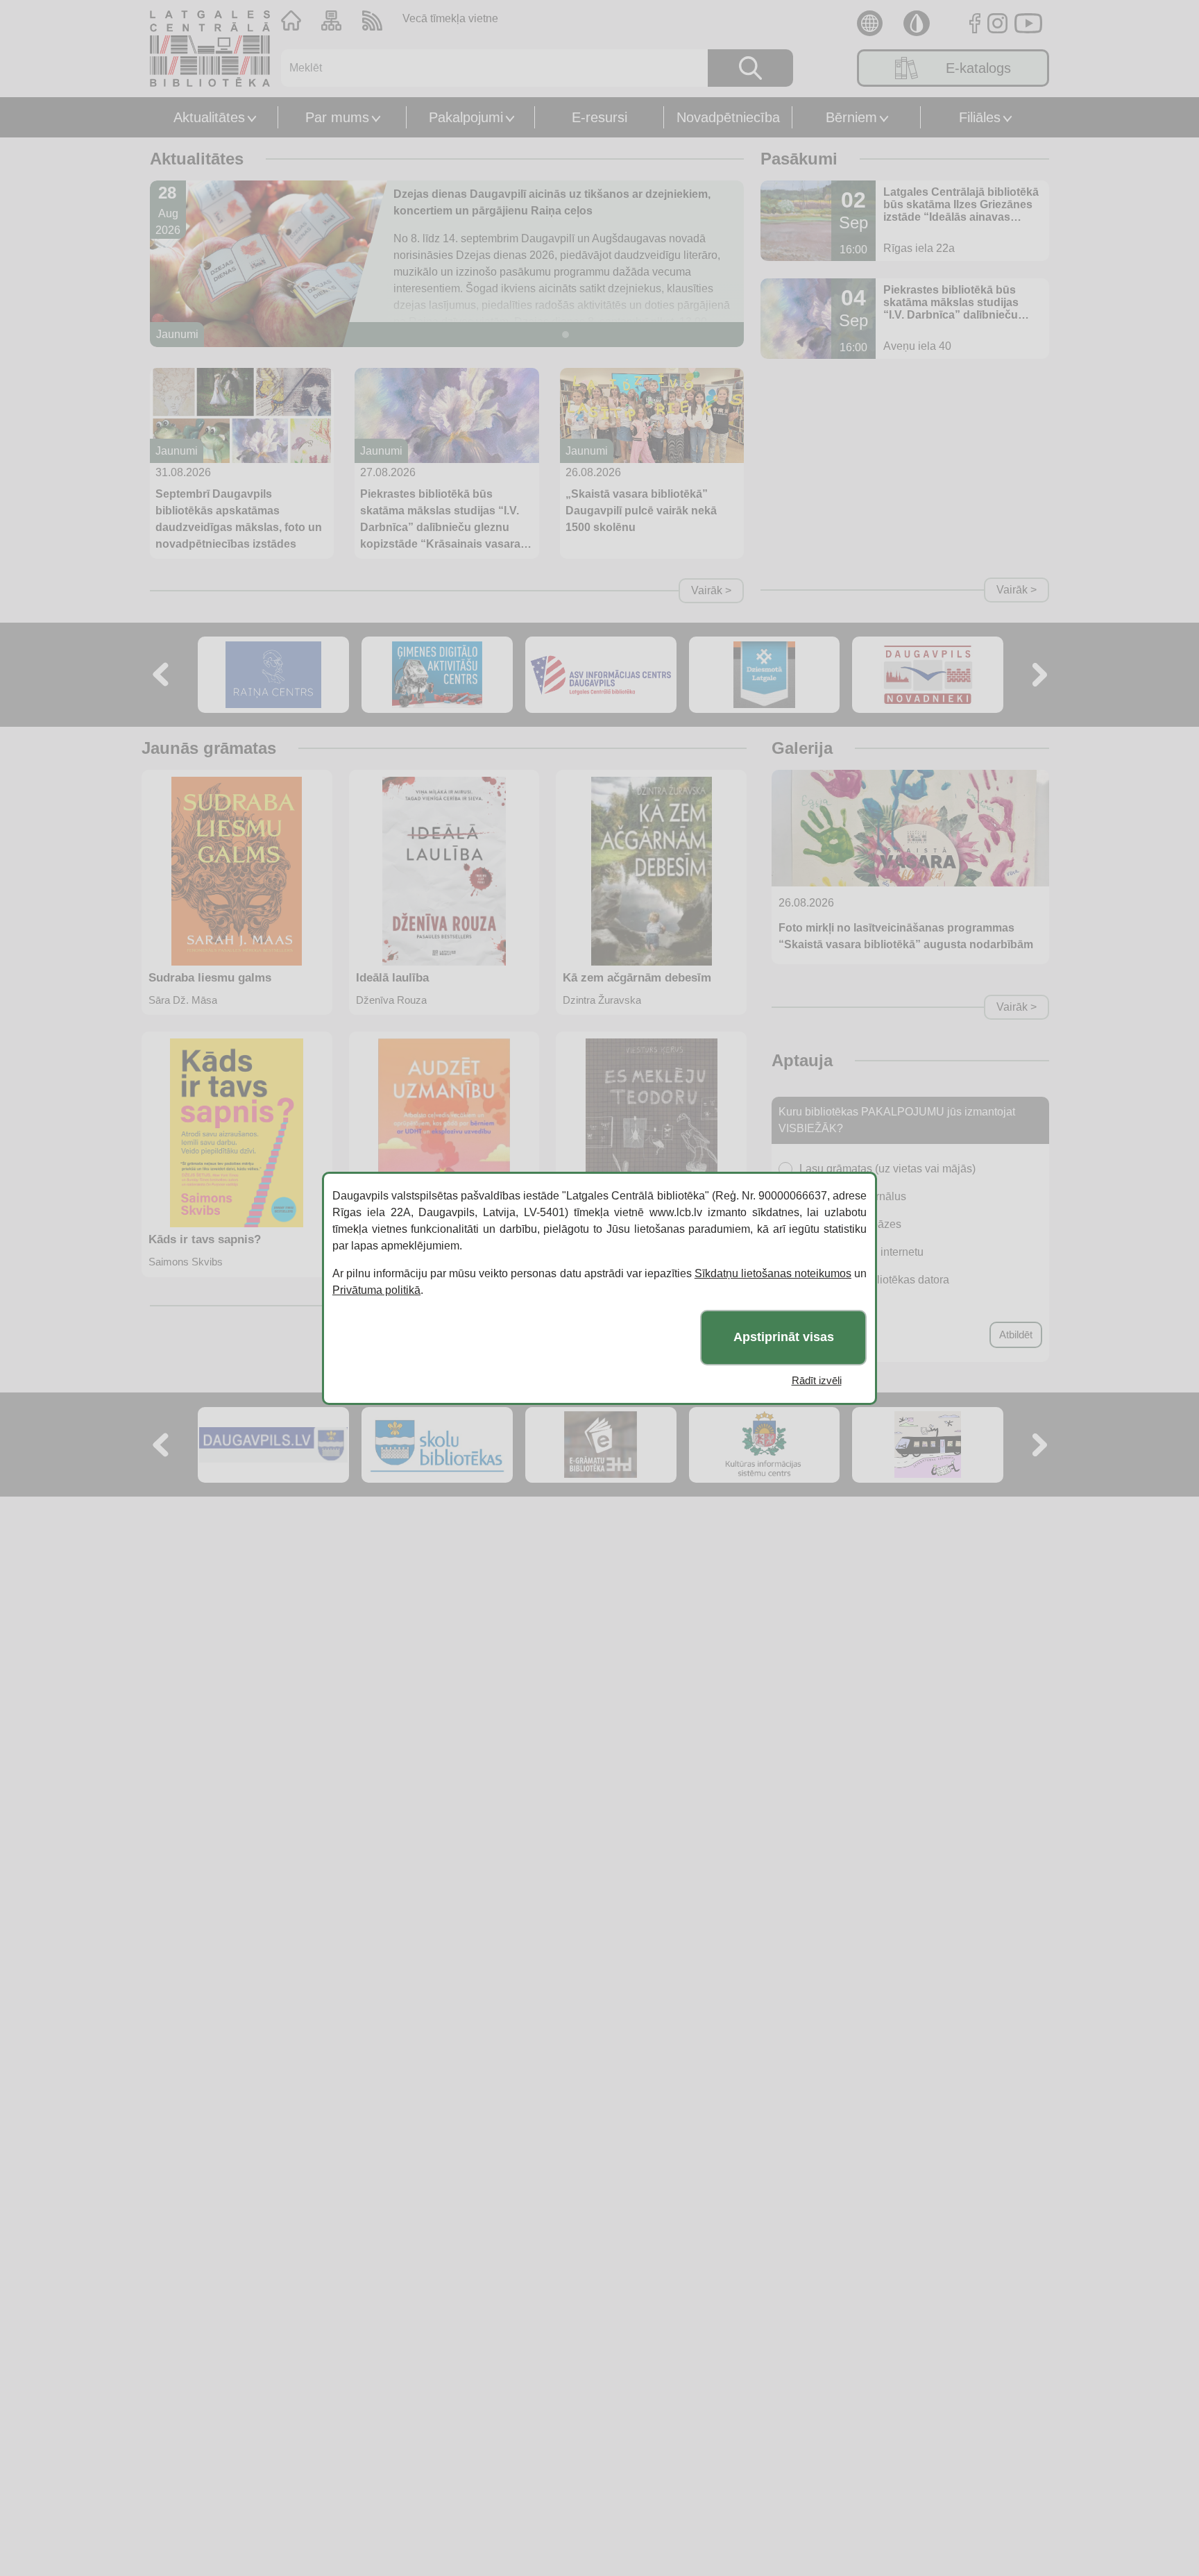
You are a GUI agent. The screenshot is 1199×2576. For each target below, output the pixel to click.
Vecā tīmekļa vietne (450, 18)
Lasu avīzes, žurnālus (853, 1196)
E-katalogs (978, 68)
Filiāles (980, 117)
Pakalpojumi (466, 117)
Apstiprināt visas (784, 1337)
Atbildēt (1016, 1335)
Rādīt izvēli (817, 1380)
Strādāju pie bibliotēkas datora (874, 1280)
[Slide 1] (566, 335)
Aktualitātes (209, 117)
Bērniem (851, 117)
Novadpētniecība (728, 117)
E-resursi (599, 117)
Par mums (337, 117)
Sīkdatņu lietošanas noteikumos (773, 1273)
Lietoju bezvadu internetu (861, 1252)
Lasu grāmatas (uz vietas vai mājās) (887, 1169)
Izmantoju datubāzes (850, 1224)
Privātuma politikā (376, 1290)
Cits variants (830, 1307)
